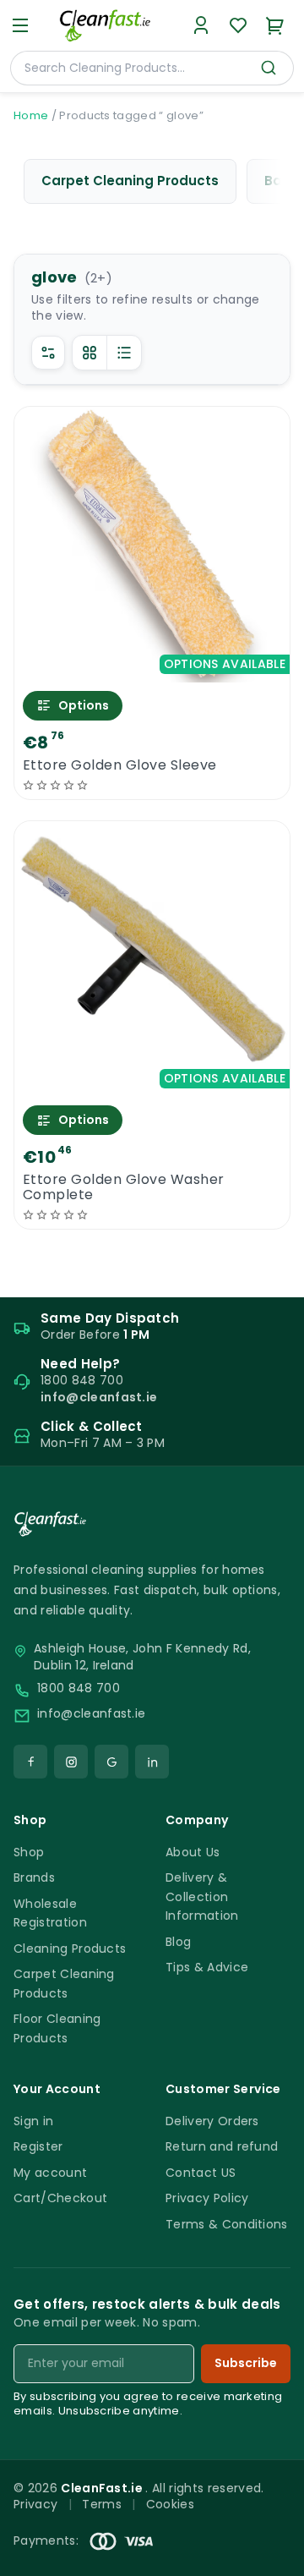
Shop (29, 1852)
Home (31, 115)
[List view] (124, 353)
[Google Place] (111, 1762)
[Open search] (269, 68)
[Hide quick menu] (285, 2516)
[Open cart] (275, 25)
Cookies (170, 2504)
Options (84, 705)
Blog (178, 1942)
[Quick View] (152, 668)
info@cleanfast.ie (91, 1714)
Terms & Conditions (227, 2224)
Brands (34, 1877)
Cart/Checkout (60, 2198)
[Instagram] (71, 1762)
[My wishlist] (238, 25)
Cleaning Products (70, 1948)
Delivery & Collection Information (202, 1896)
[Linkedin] (152, 1762)
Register (38, 2146)
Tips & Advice (207, 1967)
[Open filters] (48, 353)
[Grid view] (90, 353)
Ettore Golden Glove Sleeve (119, 765)
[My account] (201, 25)
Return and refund (222, 2146)
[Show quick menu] (270, 2555)
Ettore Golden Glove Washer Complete (123, 1187)
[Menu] (20, 25)
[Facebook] (30, 1762)
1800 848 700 (79, 1688)
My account (50, 2173)
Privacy (35, 2504)
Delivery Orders (212, 2121)
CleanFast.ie (103, 2488)
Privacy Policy (207, 2198)
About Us (193, 1852)
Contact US (201, 2173)
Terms (102, 2504)
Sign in (33, 2121)
